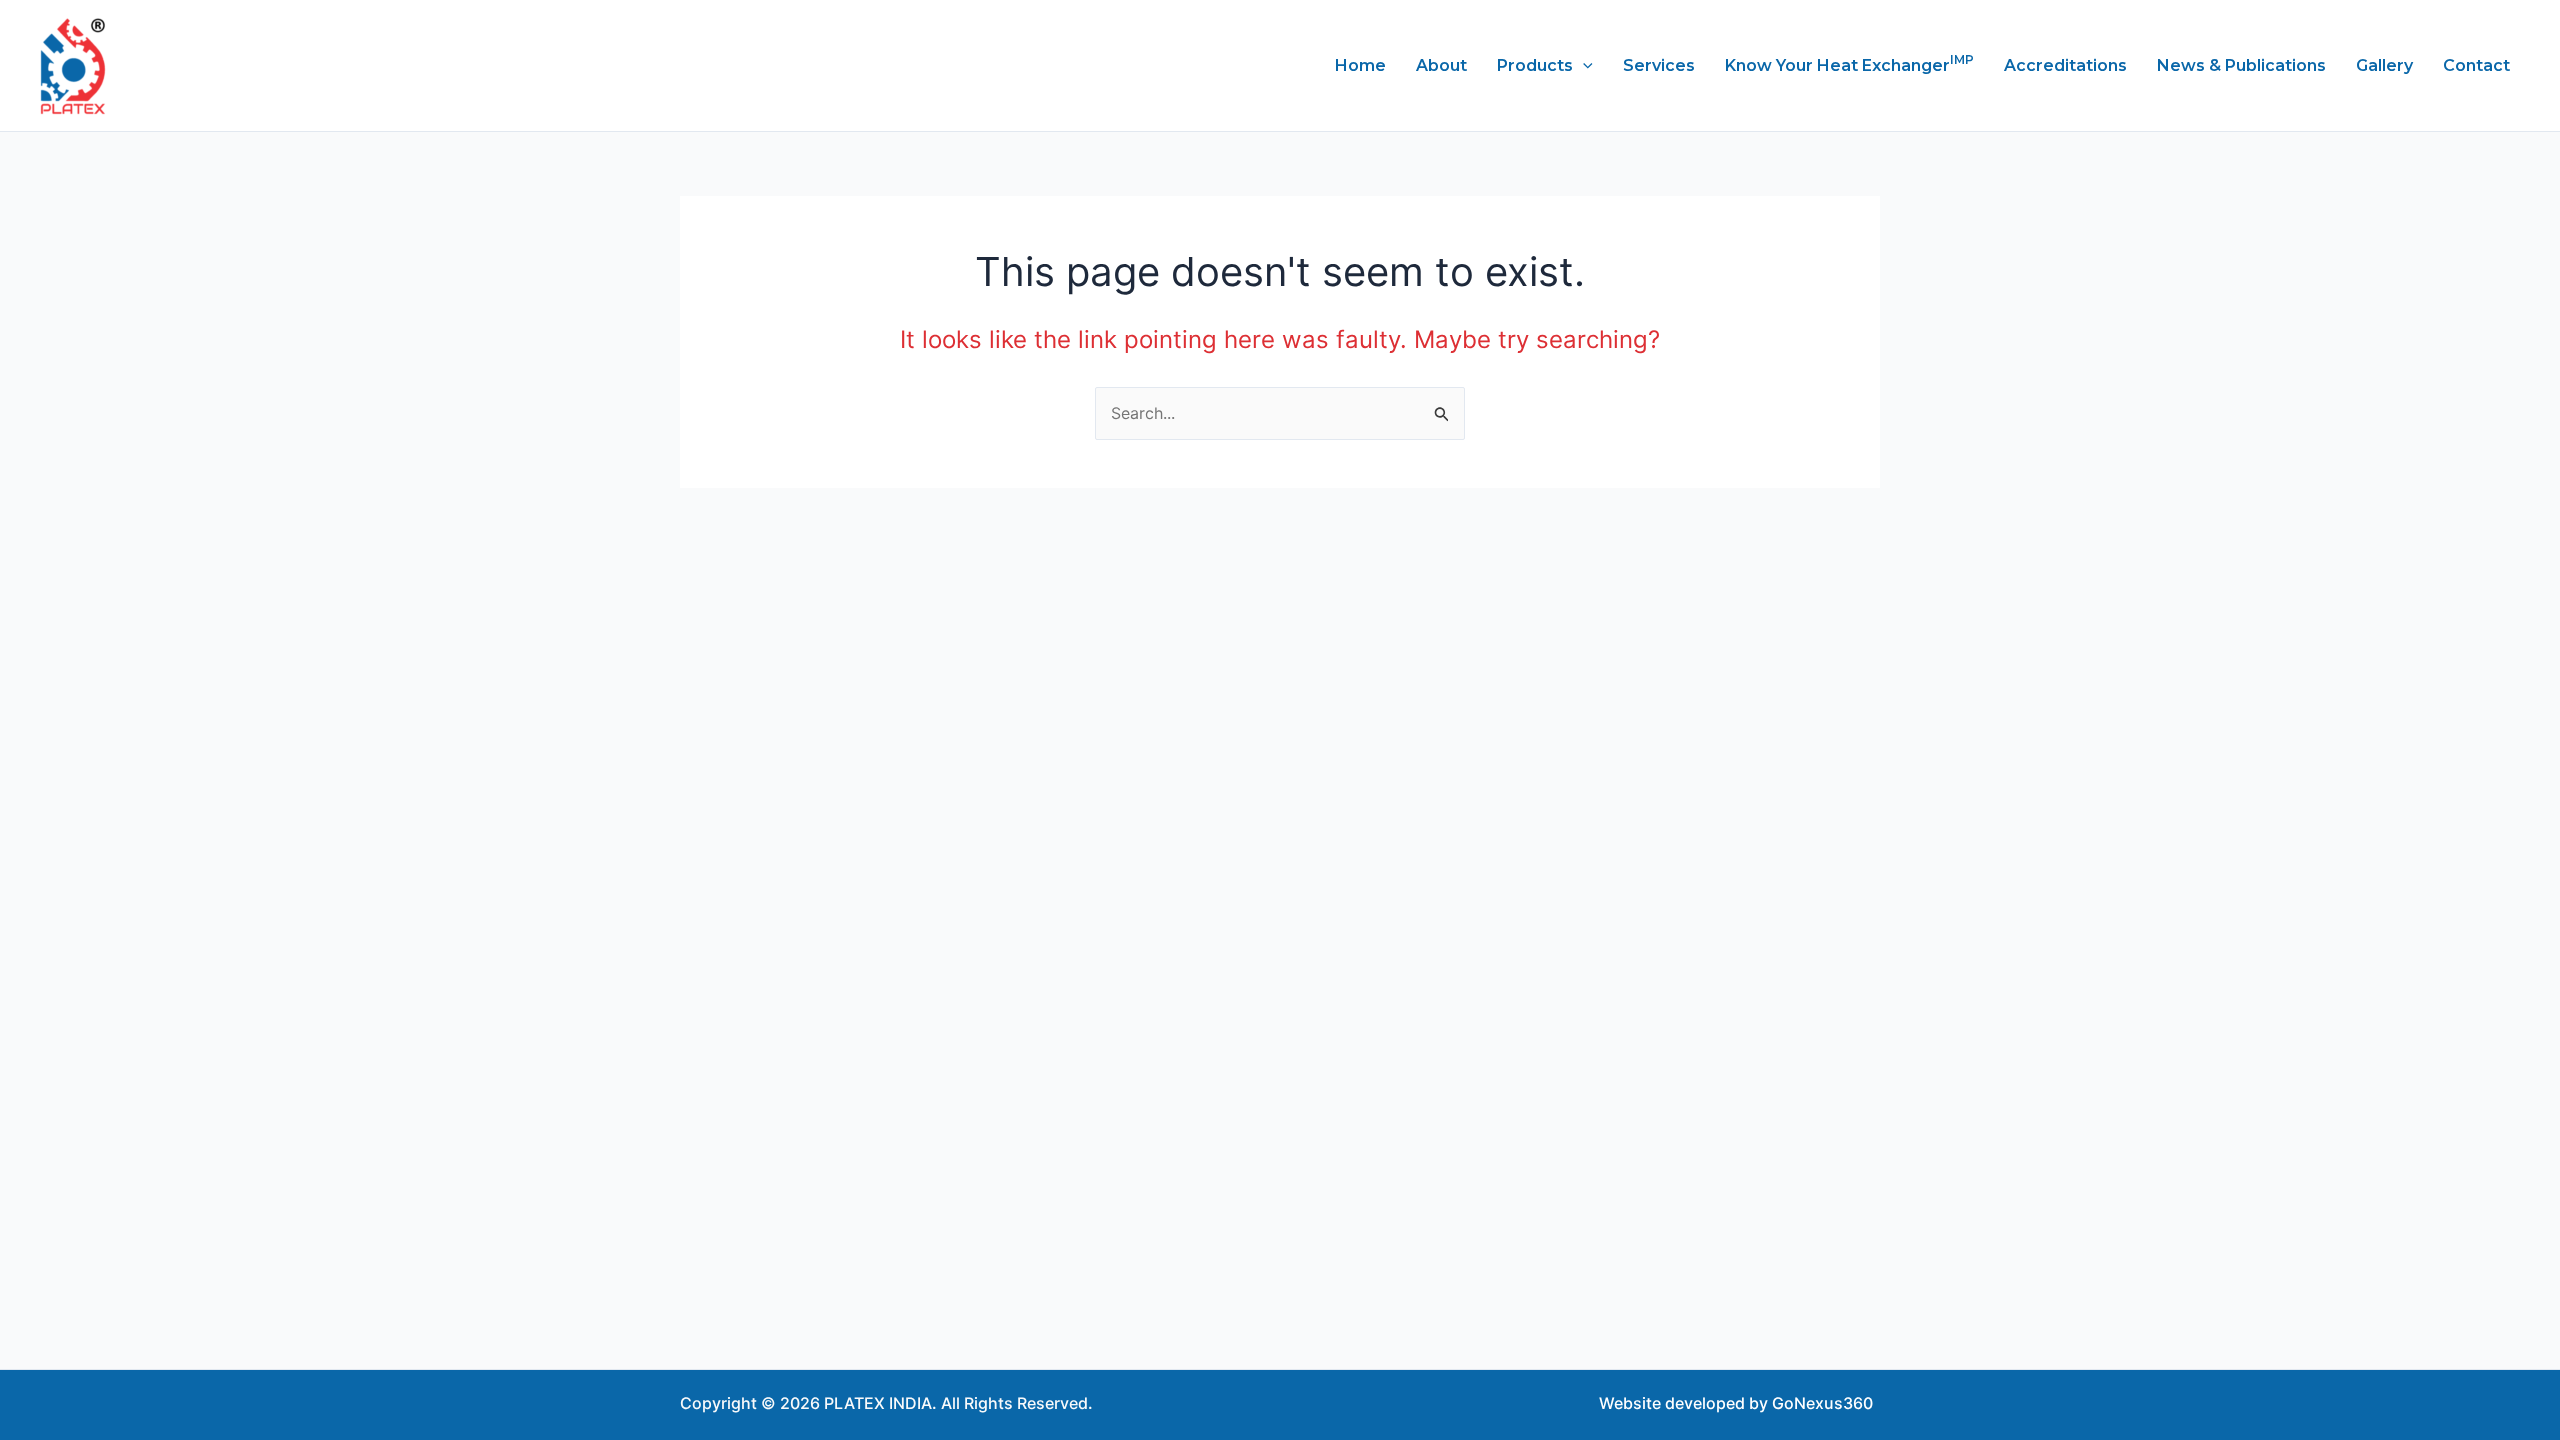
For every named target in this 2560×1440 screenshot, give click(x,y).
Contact (2476, 65)
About (1441, 65)
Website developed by (1683, 1403)
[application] (1583, 66)
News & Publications (2241, 65)
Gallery (2384, 65)
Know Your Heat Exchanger (1849, 63)
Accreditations (2065, 65)
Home (1360, 65)
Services (1659, 65)
